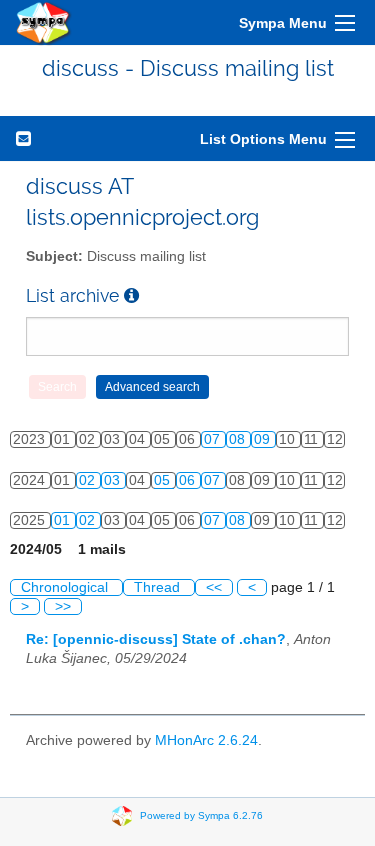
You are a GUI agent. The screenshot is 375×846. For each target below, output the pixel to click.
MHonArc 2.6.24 (206, 740)
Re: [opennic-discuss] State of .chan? (156, 639)
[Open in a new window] (131, 295)
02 (89, 480)
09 (264, 439)
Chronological (66, 587)
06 (189, 480)
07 (214, 439)
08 (239, 439)
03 (114, 480)
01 (64, 520)
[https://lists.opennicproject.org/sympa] (44, 22)
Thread (159, 587)
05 (164, 480)
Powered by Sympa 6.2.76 (201, 815)
